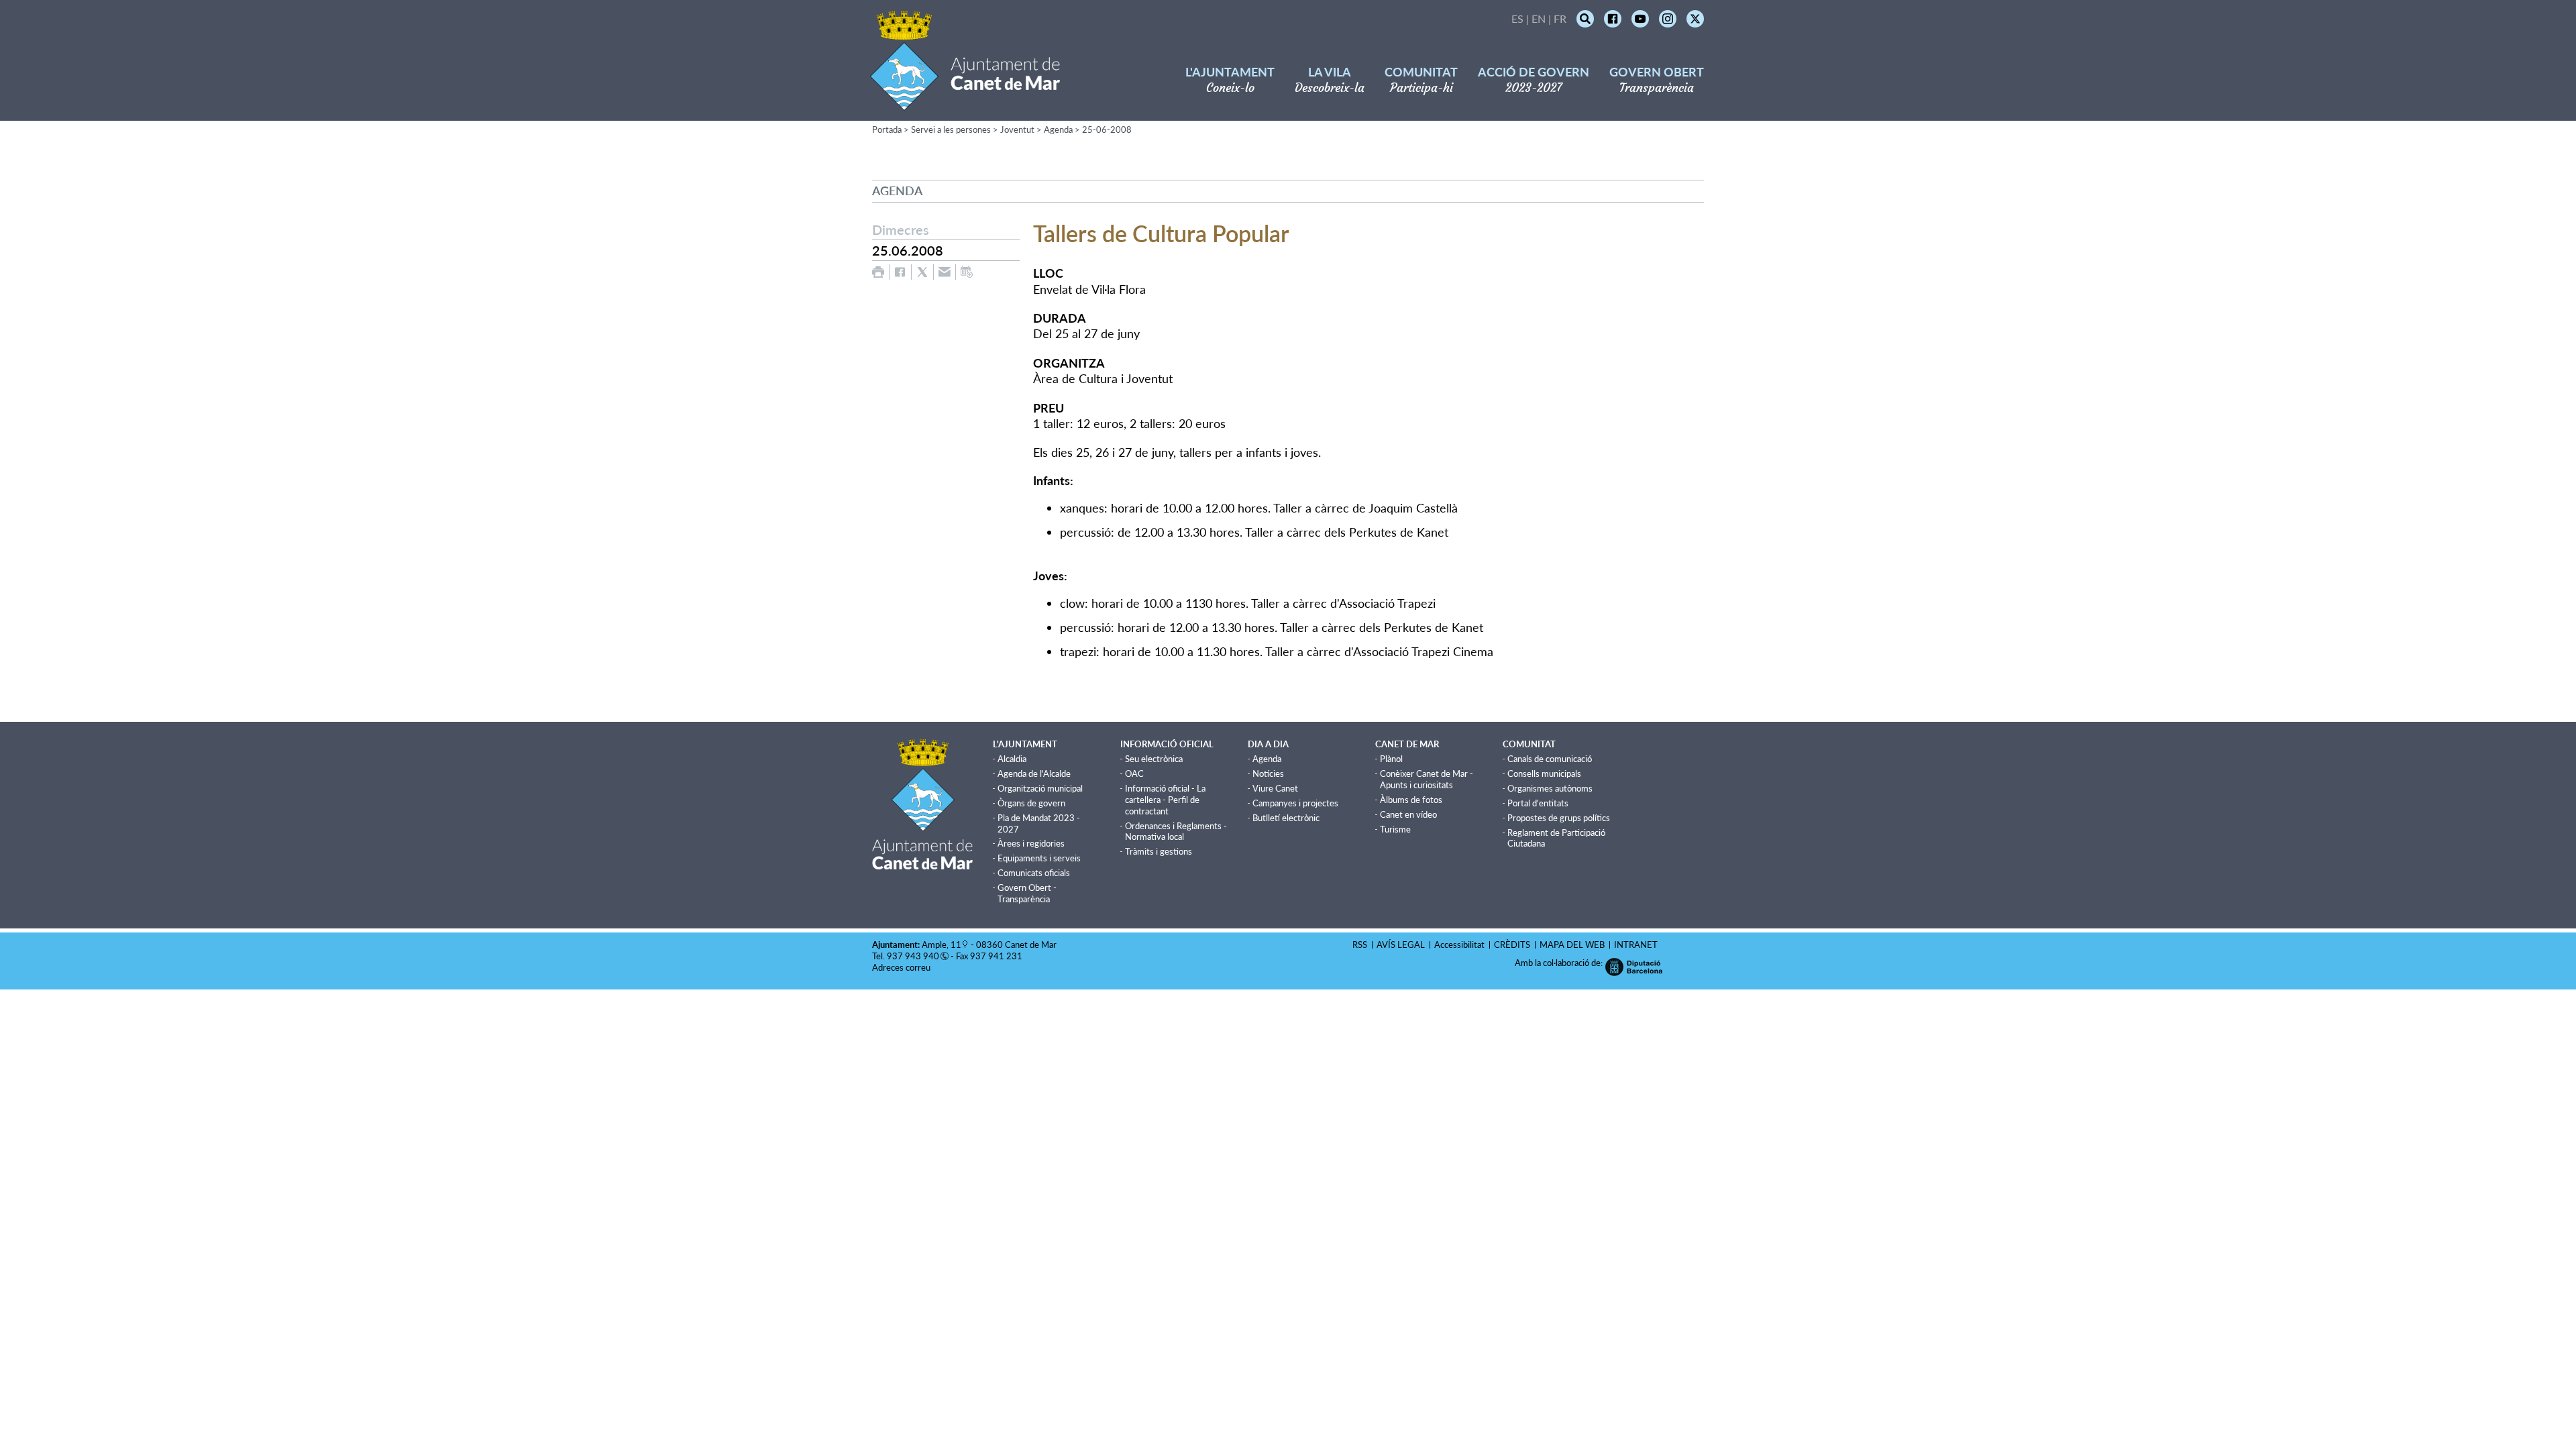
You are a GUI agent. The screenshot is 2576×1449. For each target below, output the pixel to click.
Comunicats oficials (1034, 873)
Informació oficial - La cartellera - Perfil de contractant (1165, 800)
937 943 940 (913, 956)
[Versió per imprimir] (878, 272)
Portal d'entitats (1538, 803)
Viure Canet (1275, 788)
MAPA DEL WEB (1572, 945)
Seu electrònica (1154, 759)
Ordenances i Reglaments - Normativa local (1176, 831)
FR (1560, 18)
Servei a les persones (951, 129)
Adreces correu (902, 967)
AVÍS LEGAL (1401, 945)
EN (1539, 18)
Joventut (1017, 129)
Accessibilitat (1459, 945)
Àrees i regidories (1031, 843)
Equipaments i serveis (1039, 858)
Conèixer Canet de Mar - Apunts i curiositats (1427, 779)
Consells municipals (1544, 773)
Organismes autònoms (1550, 788)
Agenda (1058, 129)
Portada (887, 129)
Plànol (1391, 759)
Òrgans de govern (1031, 803)
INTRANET (1636, 945)
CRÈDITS (1512, 945)
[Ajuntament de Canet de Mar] (965, 102)
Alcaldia (1012, 759)
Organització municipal (1040, 788)
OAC (1134, 773)
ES (1517, 18)
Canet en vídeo (1408, 814)
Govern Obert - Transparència (1027, 893)
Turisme (1395, 829)
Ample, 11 (942, 945)
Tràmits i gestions (1159, 851)
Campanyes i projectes (1295, 803)
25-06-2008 (1107, 129)
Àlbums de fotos (1411, 800)
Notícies (1268, 773)
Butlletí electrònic (1286, 818)
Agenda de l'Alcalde (1034, 773)
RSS (1360, 945)
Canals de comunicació (1550, 759)
